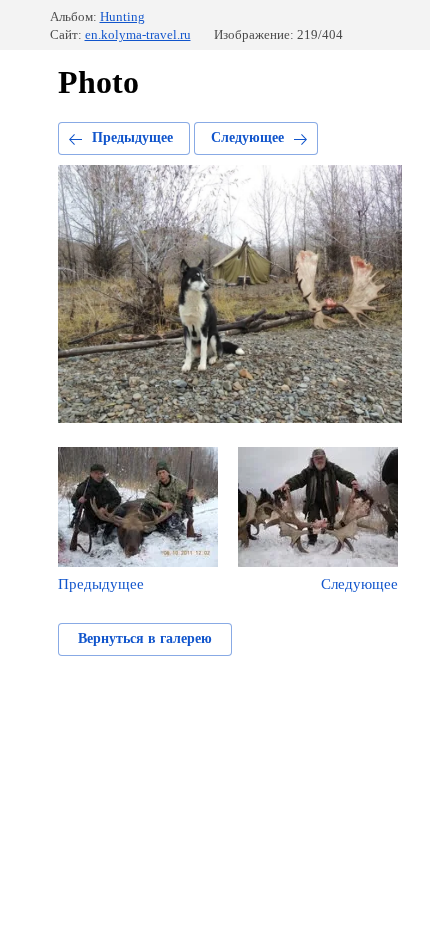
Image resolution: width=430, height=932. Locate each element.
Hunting (122, 16)
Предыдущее (132, 137)
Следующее (247, 137)
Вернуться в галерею (145, 638)
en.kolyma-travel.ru (138, 34)
